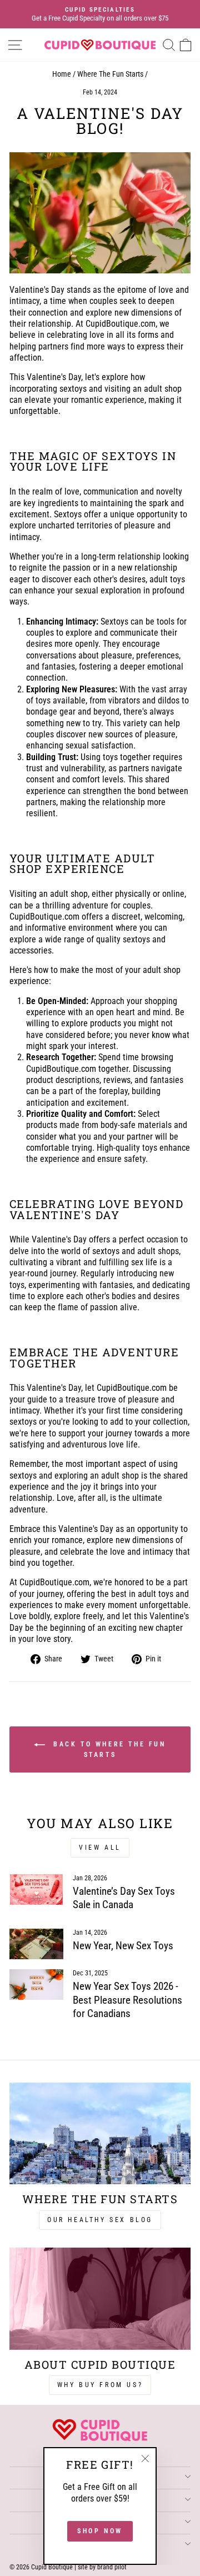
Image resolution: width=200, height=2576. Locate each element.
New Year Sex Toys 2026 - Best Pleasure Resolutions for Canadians (127, 2000)
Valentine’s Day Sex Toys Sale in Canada (124, 1898)
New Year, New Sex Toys (123, 1946)
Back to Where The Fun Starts (107, 1749)
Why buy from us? (100, 2385)
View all (100, 1848)
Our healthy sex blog (100, 2220)
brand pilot (112, 2567)
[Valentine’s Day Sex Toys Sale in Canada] (36, 1889)
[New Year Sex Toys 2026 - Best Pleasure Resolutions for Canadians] (36, 1985)
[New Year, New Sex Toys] (36, 1944)
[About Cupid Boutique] (100, 2298)
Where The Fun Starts (110, 74)
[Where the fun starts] (100, 2133)
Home (62, 74)
